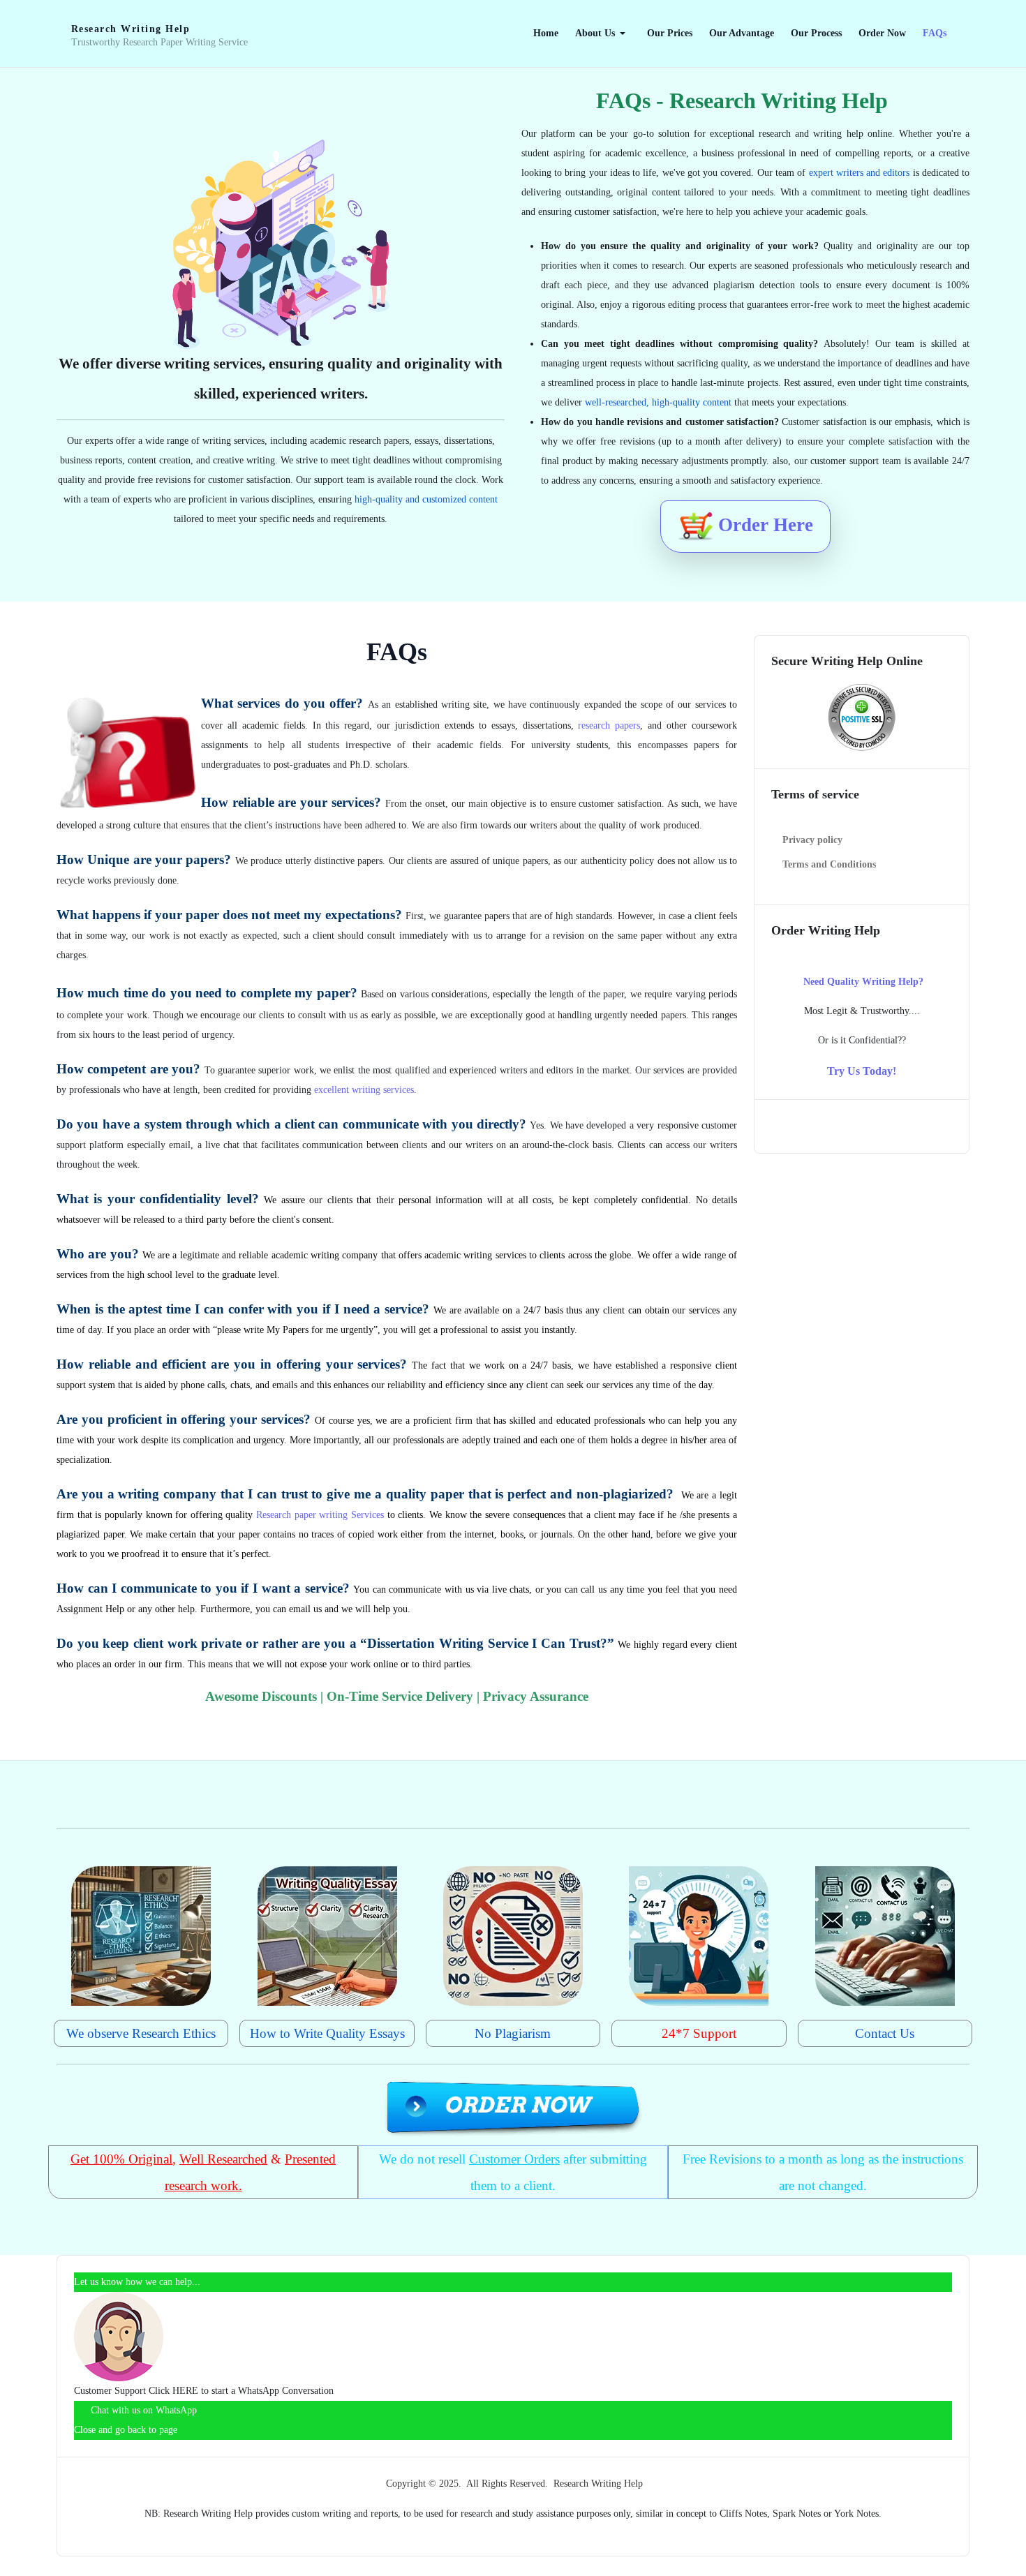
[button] (603, 33)
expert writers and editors (860, 173)
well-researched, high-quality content (658, 402)
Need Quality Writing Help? (863, 982)
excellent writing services (364, 1090)
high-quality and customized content (426, 499)
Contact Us (885, 2033)
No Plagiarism (513, 2033)
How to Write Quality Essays (327, 2033)
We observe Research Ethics (141, 2033)
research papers (609, 725)
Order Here (763, 525)
